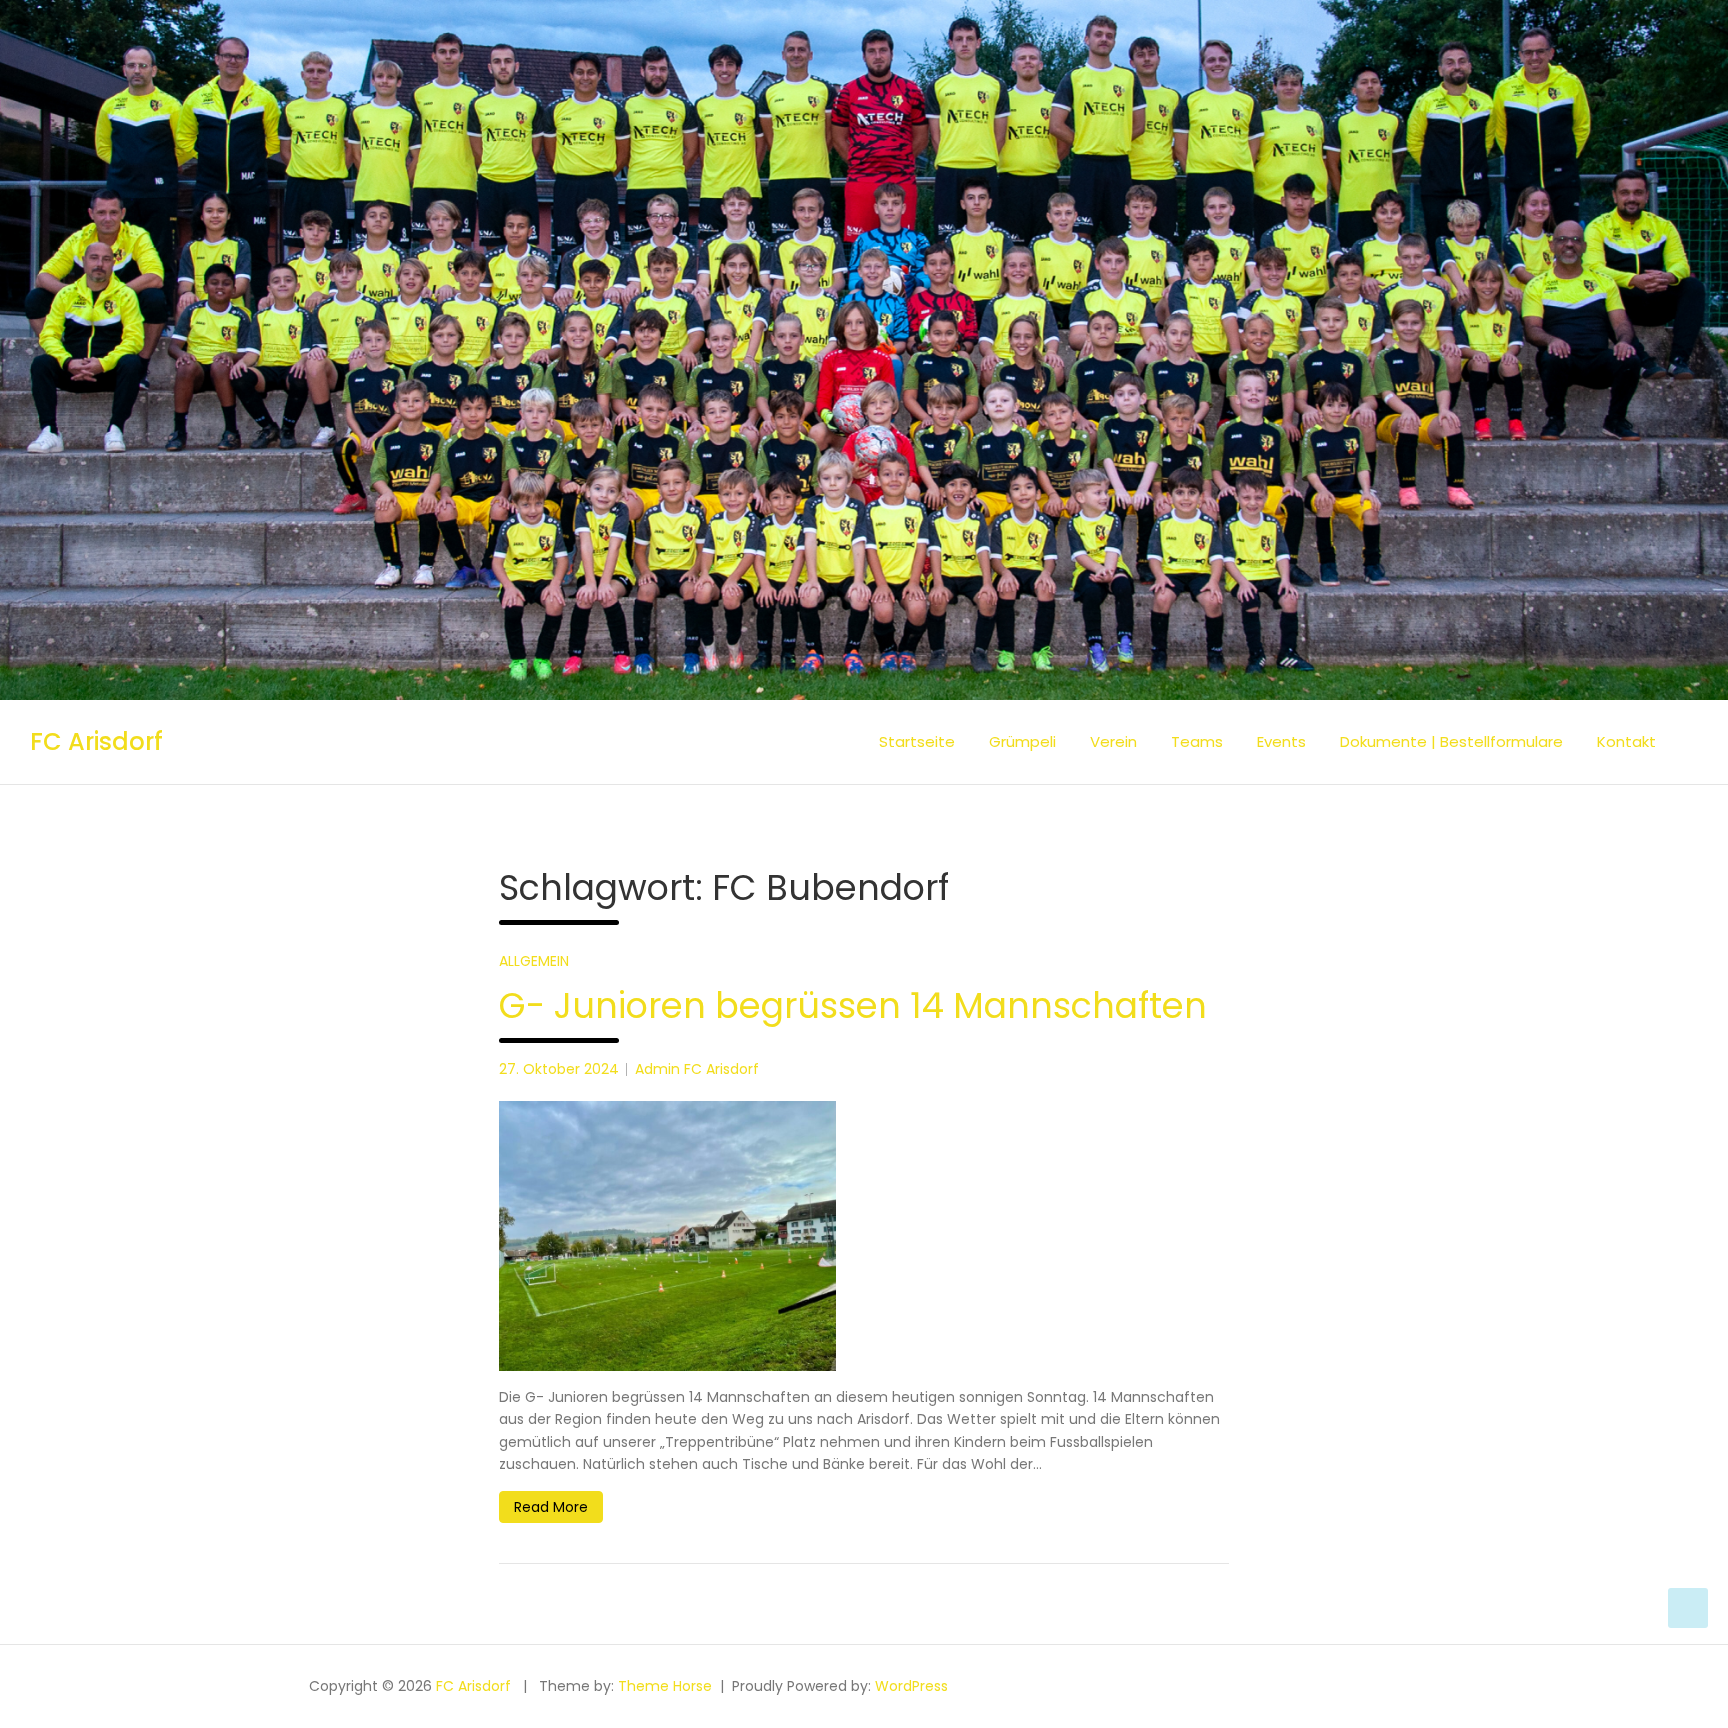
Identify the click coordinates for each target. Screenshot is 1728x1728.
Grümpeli (1022, 741)
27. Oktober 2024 (559, 1069)
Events (1281, 741)
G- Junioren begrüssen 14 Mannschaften (853, 1005)
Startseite (917, 741)
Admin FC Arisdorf (697, 1069)
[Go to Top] (1688, 1608)
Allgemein (534, 961)
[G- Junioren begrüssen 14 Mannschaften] (864, 1236)
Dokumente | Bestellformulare (1451, 741)
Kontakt (1626, 741)
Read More (551, 1507)
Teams (1197, 741)
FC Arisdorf (96, 741)
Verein (1113, 741)
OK (1663, 1702)
